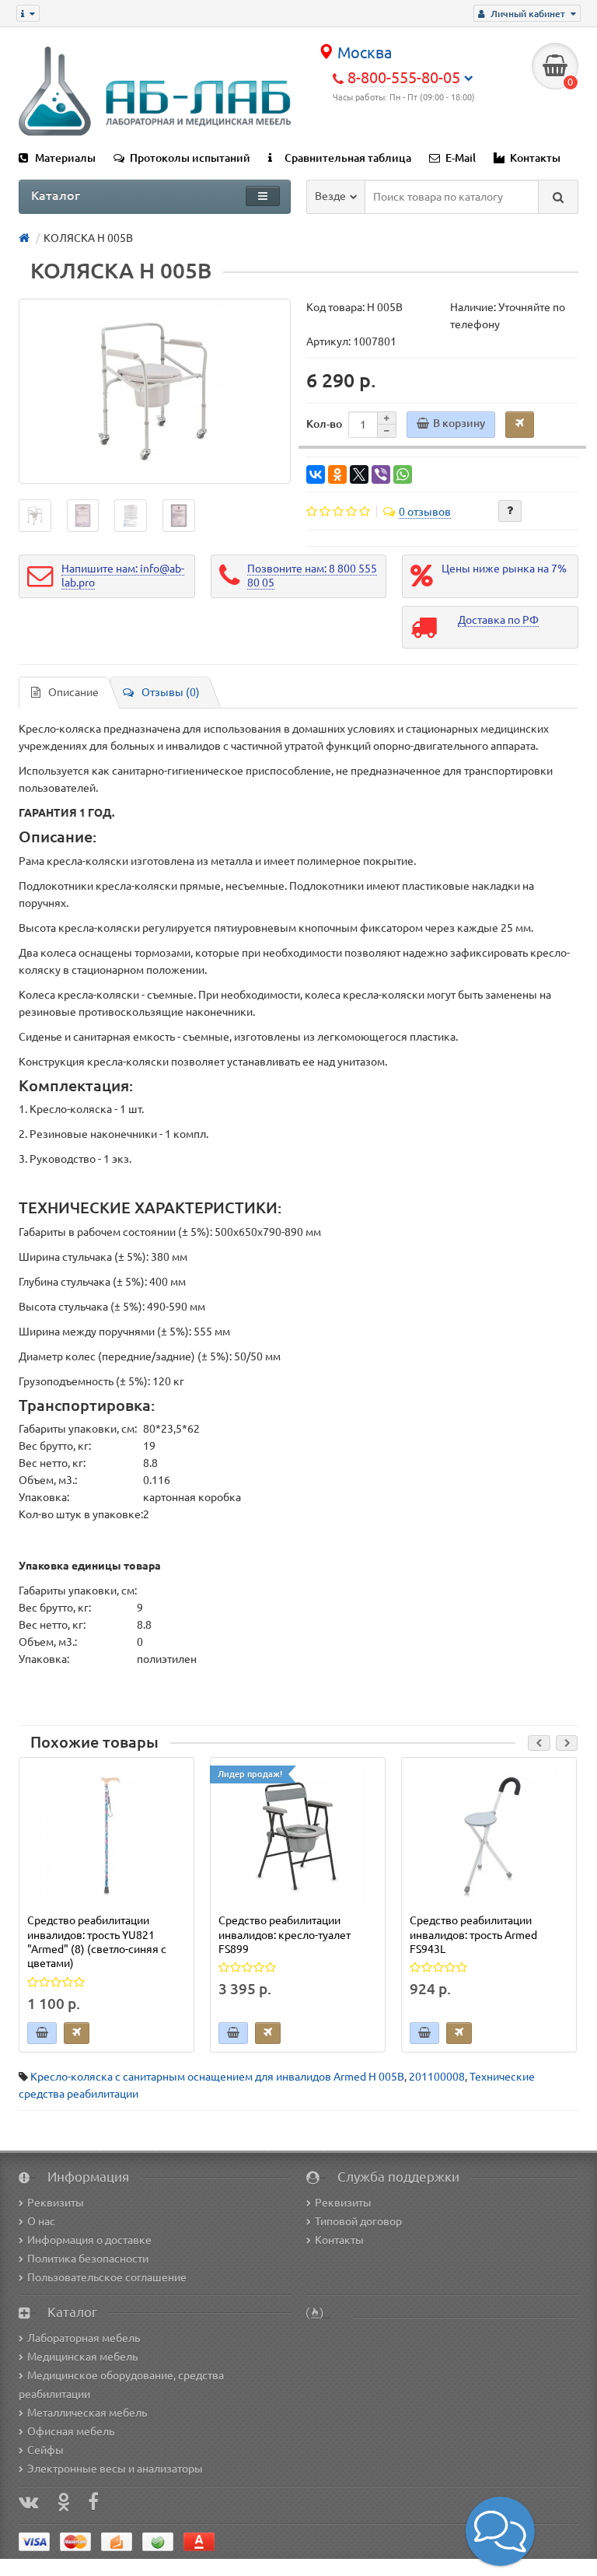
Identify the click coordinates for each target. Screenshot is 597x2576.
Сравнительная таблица (348, 158)
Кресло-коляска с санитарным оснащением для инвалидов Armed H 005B (217, 2077)
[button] (500, 2531)
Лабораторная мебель (84, 2338)
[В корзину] (42, 2033)
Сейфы (45, 2450)
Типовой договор (358, 2221)
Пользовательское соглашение (107, 2277)
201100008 (437, 2077)
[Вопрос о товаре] (510, 511)
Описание (73, 692)
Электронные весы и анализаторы (115, 2469)
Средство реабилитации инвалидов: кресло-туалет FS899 (285, 1934)
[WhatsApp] (403, 474)
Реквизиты (56, 2203)
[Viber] (381, 474)
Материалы (65, 158)
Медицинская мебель (82, 2357)
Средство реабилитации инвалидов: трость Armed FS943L (473, 1934)
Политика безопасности (88, 2259)
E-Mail (461, 158)
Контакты (535, 158)
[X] (359, 474)
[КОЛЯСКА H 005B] (155, 391)
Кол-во (324, 424)
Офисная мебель (71, 2431)
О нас (41, 2221)
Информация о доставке (89, 2240)
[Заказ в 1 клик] (77, 2033)
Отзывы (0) (171, 692)
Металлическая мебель (87, 2413)
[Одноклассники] (337, 474)
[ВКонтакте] (316, 474)
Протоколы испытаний (190, 158)
